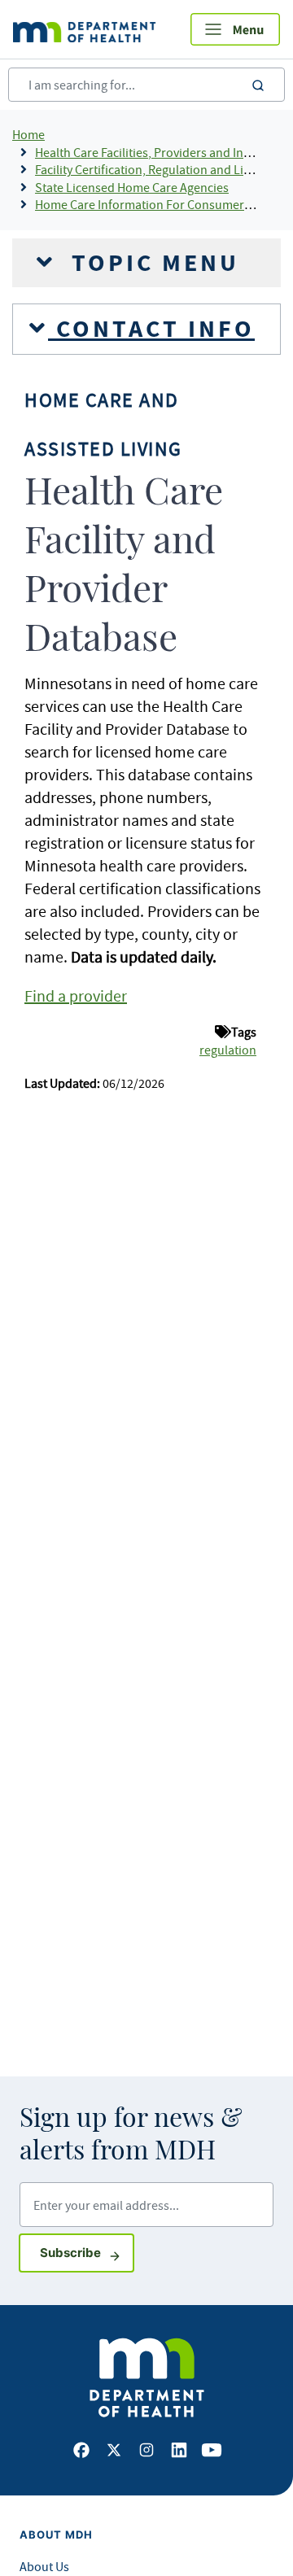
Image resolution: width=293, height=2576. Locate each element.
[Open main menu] (235, 29)
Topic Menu (151, 263)
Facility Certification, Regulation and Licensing (160, 169)
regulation (228, 1050)
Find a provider (76, 995)
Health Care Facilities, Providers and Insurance (161, 152)
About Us (44, 2566)
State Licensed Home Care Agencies (132, 187)
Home (28, 134)
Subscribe (87, 2252)
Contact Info (151, 329)
